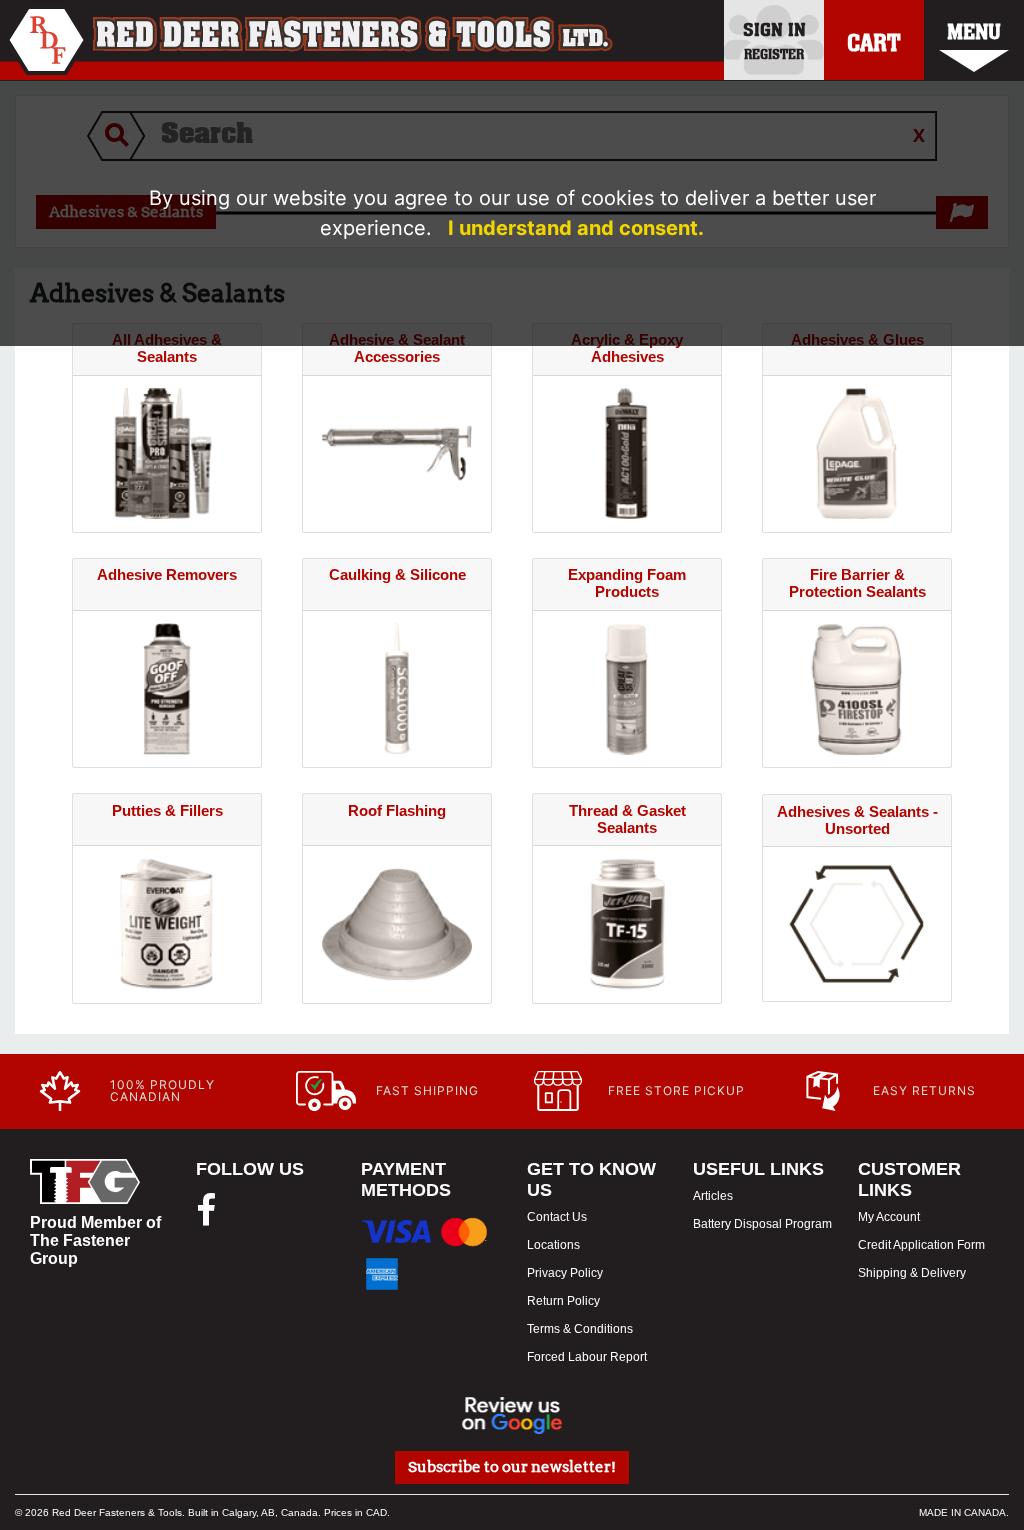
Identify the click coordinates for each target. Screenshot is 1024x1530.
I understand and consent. (576, 228)
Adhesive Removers (167, 574)
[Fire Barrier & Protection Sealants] (857, 687)
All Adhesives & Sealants (167, 348)
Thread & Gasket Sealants (627, 819)
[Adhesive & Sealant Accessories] (397, 452)
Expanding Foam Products (627, 583)
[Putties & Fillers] (167, 922)
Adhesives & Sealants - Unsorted (857, 820)
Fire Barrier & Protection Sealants (857, 583)
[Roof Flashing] (397, 922)
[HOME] (309, 40)
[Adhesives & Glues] (857, 452)
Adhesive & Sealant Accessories (397, 348)
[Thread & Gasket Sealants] (627, 922)
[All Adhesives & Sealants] (167, 452)
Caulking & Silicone (397, 574)
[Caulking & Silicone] (397, 687)
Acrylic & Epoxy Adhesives (627, 348)
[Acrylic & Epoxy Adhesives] (627, 452)
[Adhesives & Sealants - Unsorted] (857, 922)
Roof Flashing (397, 810)
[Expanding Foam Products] (627, 687)
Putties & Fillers (167, 810)
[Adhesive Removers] (167, 687)
